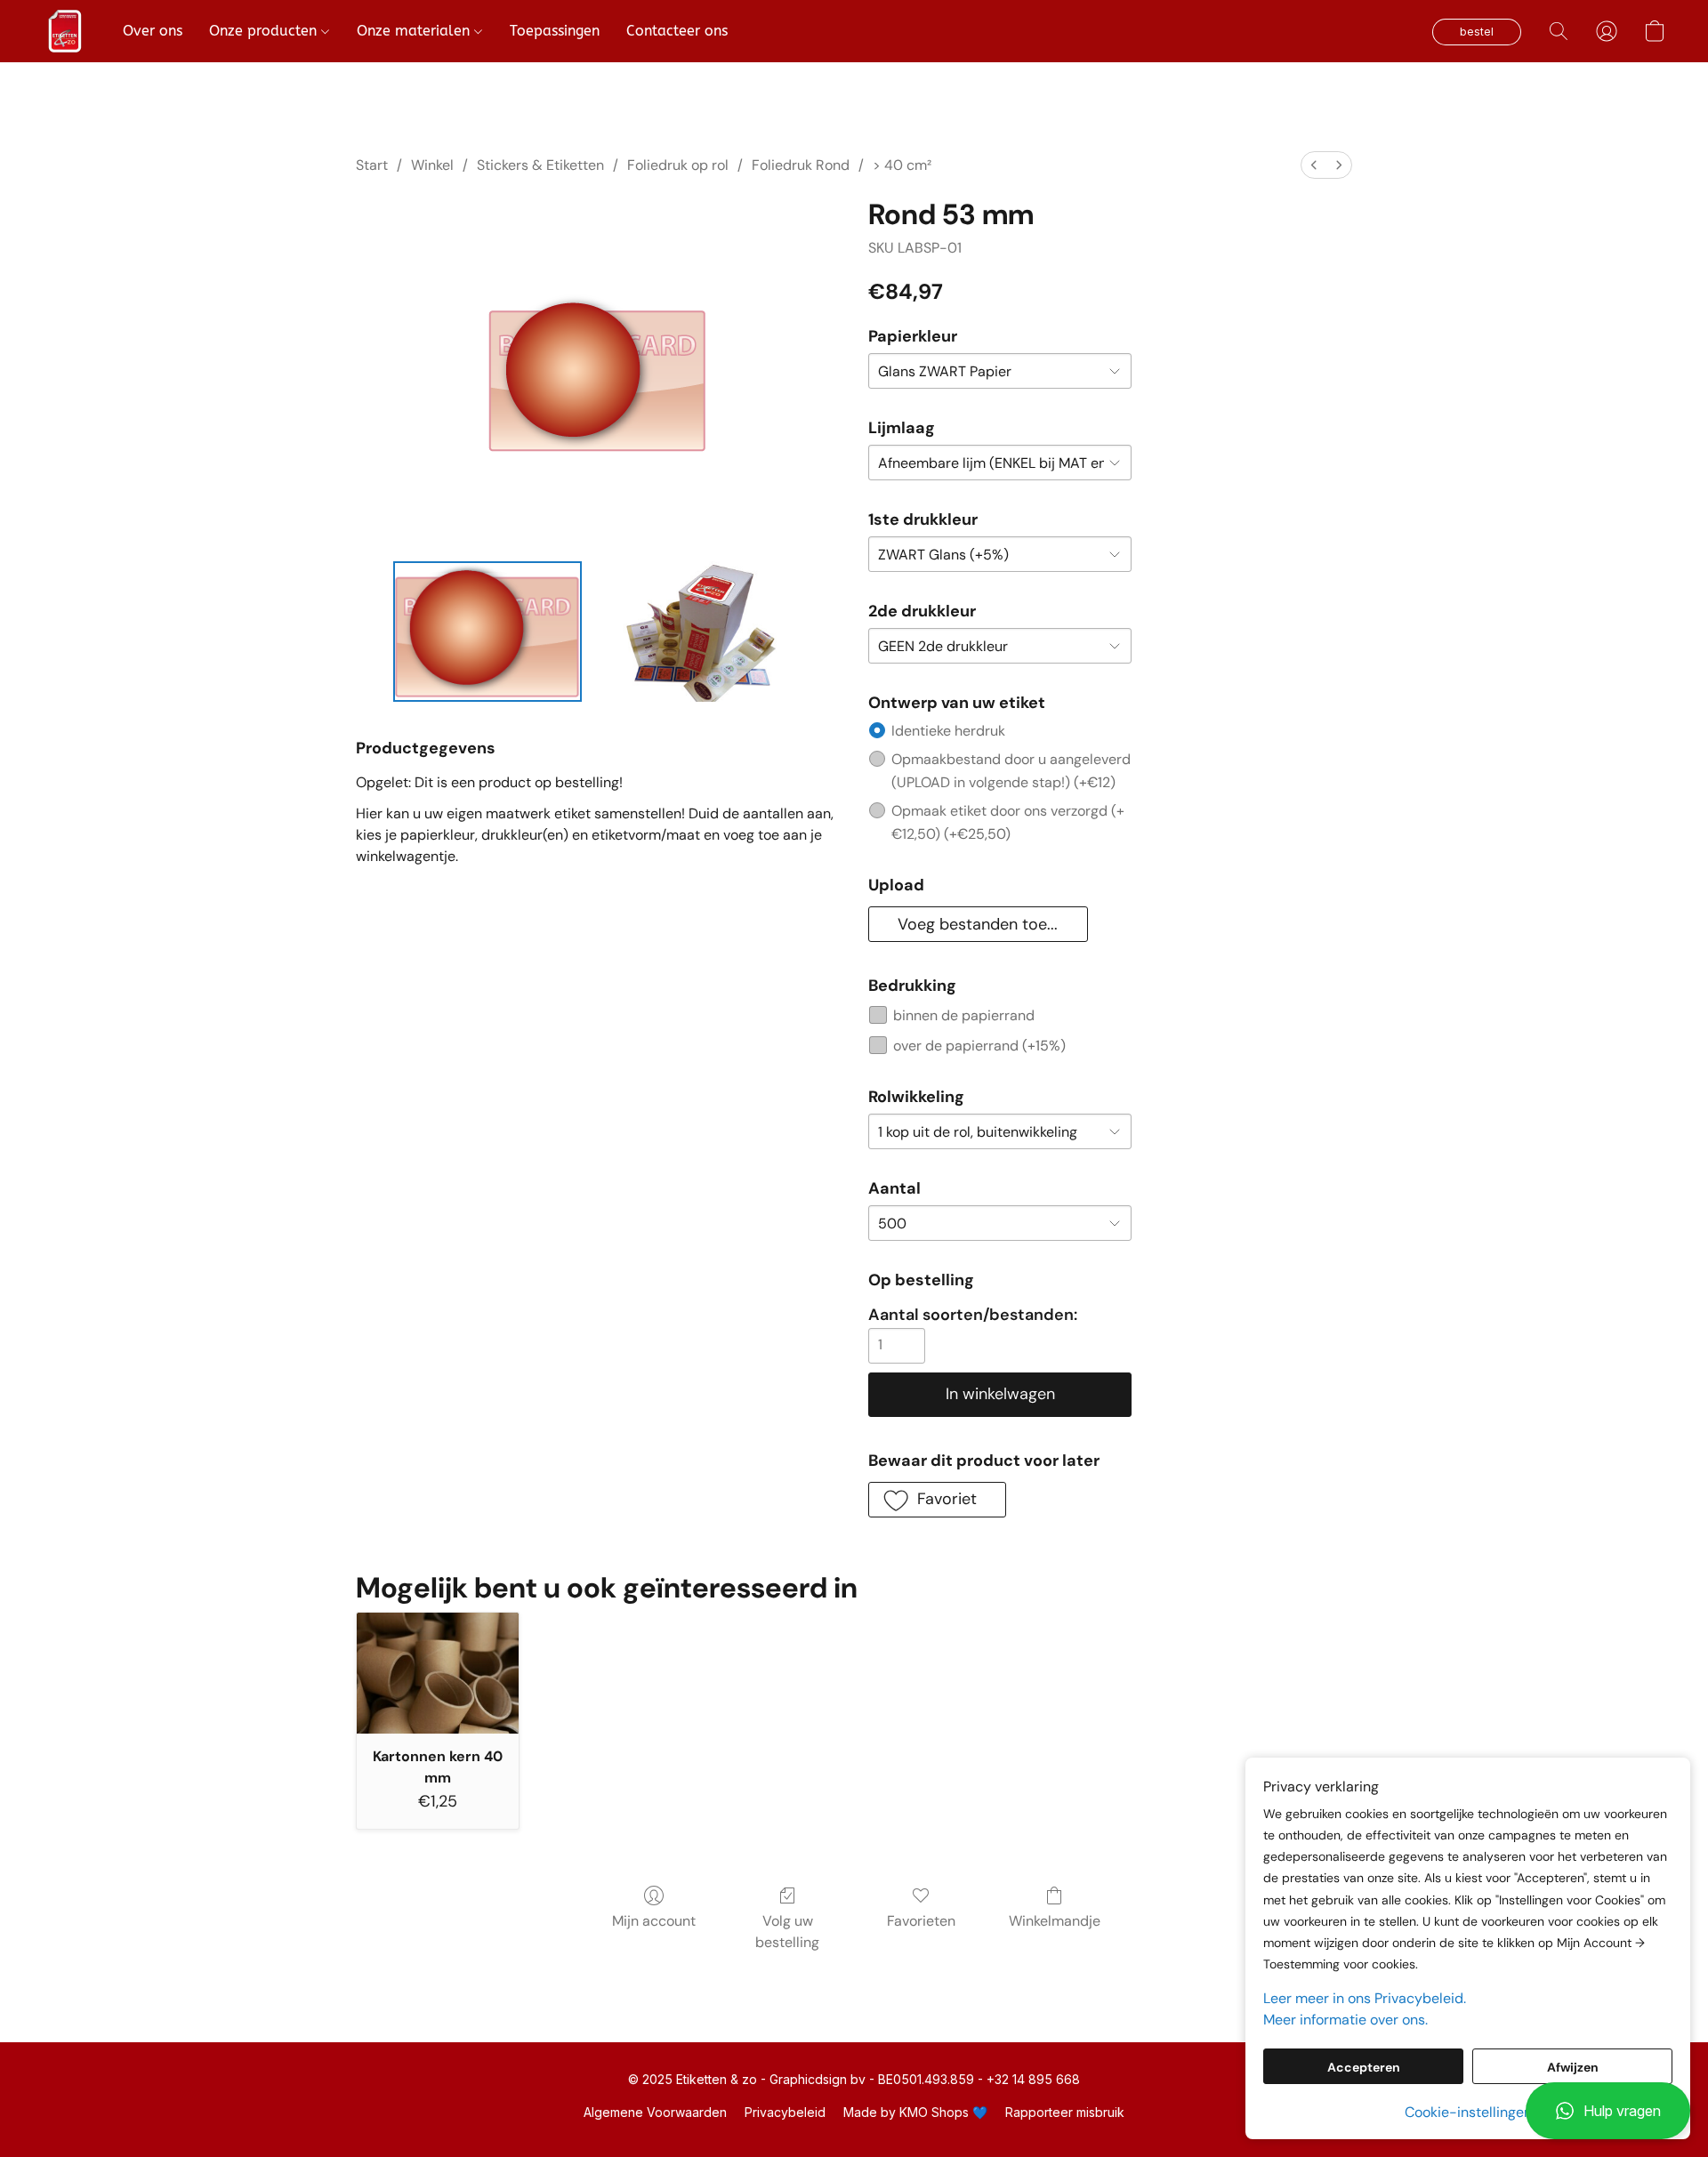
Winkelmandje (1055, 1921)
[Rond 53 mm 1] (696, 632)
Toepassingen (555, 31)
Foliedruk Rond (801, 165)
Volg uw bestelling (787, 1932)
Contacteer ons (677, 31)
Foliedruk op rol (678, 165)
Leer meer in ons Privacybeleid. (1365, 1998)
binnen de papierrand (964, 1015)
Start (372, 165)
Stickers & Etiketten (540, 165)
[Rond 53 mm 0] (488, 632)
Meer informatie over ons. (1345, 2020)
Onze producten (265, 31)
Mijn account (654, 1921)
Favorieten (921, 1921)
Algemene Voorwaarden (655, 2112)
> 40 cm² (902, 165)
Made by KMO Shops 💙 (915, 2112)
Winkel (432, 165)
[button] (1608, 2111)
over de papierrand (979, 1046)
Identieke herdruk (948, 731)
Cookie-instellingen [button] (1468, 2112)
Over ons (153, 31)
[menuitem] (1314, 165)
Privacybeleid (785, 2112)
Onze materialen (415, 31)
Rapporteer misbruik (1065, 2112)
